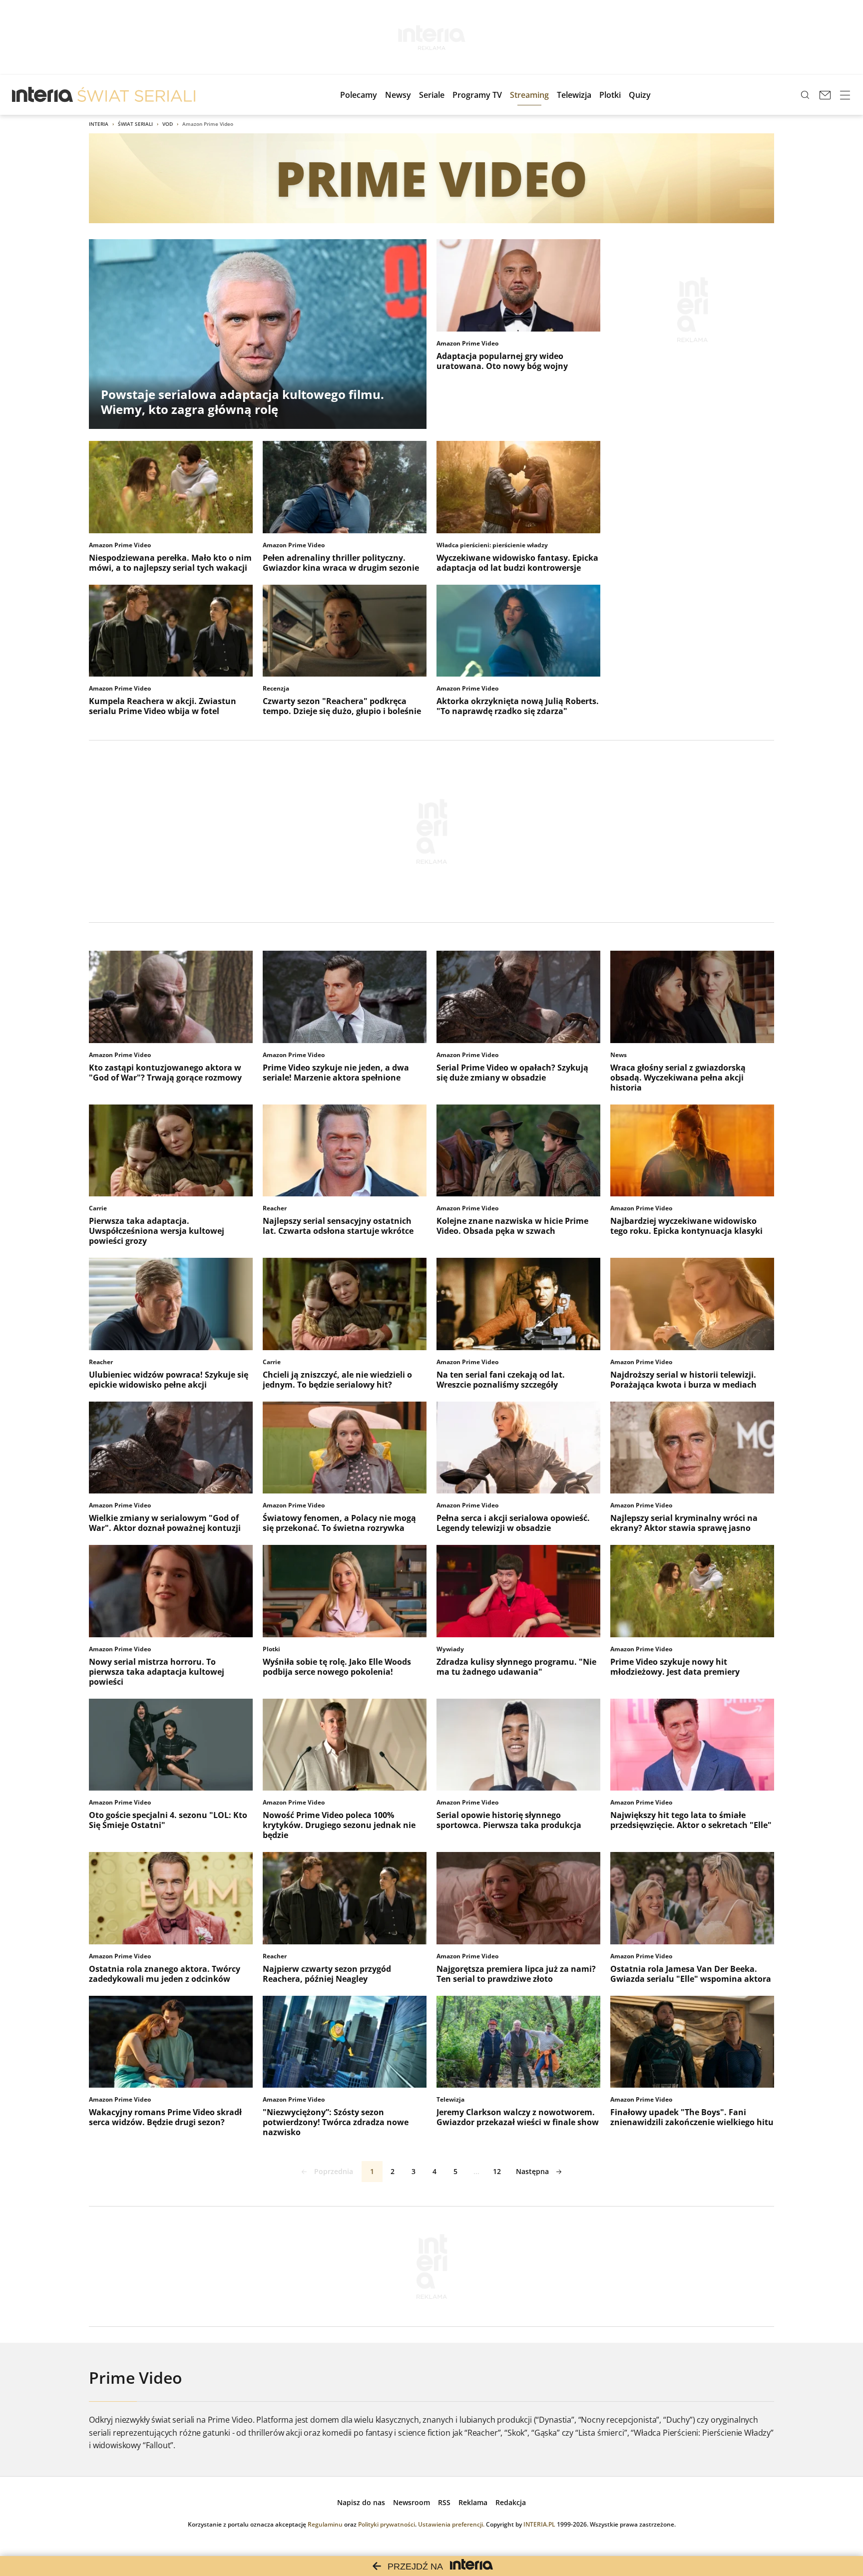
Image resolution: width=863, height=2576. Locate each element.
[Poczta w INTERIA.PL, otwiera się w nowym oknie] (825, 95)
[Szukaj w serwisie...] (805, 95)
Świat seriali (135, 124)
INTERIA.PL (539, 2524)
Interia (99, 124)
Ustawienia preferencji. (451, 2524)
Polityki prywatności (387, 2524)
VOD (168, 124)
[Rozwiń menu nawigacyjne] (845, 95)
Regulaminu (325, 2524)
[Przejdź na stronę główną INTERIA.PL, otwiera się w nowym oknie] (43, 95)
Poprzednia (334, 2171)
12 (497, 2171)
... (476, 2171)
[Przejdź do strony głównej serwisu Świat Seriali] (136, 95)
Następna (532, 2171)
